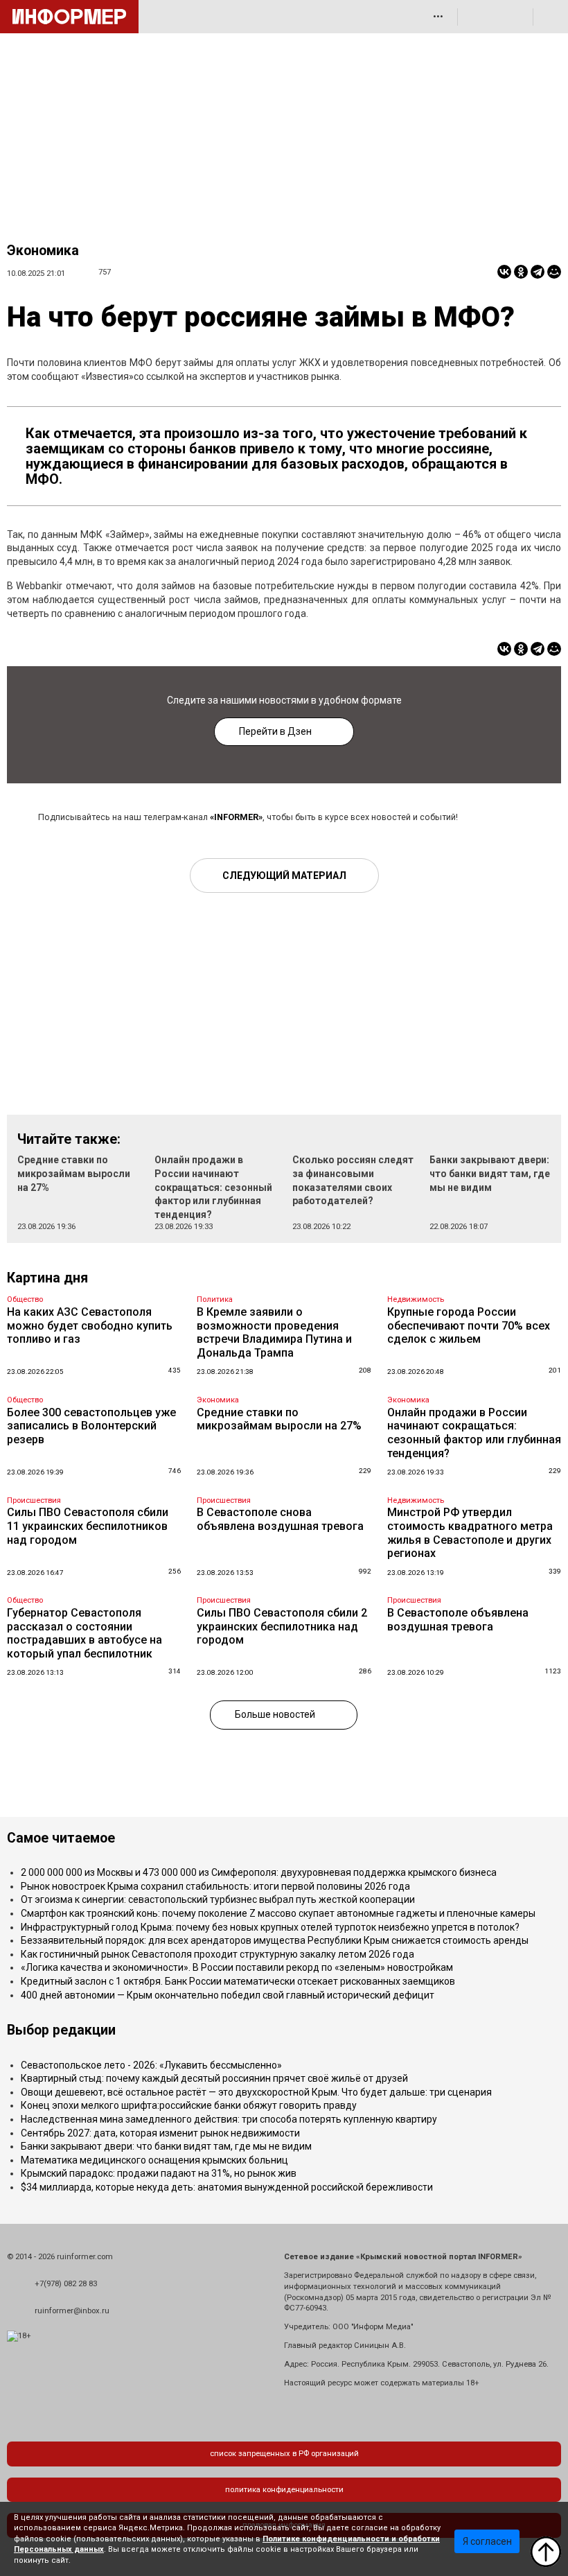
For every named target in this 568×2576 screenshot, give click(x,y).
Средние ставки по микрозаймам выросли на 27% (74, 1173)
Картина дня (47, 1278)
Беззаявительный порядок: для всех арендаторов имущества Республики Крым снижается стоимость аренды (275, 1940)
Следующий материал (284, 876)
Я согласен (487, 2541)
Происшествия (34, 1500)
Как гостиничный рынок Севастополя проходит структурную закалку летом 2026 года (218, 1954)
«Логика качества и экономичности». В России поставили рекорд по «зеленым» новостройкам (237, 1967)
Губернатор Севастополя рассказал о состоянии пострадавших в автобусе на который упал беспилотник (85, 1633)
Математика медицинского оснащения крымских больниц (154, 2160)
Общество (25, 1299)
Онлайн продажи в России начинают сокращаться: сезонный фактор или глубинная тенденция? (213, 1187)
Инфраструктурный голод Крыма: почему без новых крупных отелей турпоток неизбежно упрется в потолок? (270, 1927)
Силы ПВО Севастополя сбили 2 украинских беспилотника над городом (282, 1626)
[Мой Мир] (554, 272)
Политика (215, 1299)
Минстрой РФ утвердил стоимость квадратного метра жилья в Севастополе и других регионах (470, 1533)
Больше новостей (275, 1714)
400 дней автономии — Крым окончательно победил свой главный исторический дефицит (228, 1995)
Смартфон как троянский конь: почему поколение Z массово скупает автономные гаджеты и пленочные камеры (278, 1913)
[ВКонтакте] (504, 272)
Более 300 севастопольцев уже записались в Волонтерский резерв (91, 1426)
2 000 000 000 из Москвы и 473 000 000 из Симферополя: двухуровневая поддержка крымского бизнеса (259, 1872)
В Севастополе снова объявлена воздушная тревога (280, 1519)
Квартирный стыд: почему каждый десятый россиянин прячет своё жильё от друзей (214, 2078)
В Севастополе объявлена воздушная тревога (458, 1620)
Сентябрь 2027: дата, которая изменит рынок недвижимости (160, 2133)
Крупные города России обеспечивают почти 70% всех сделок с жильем (469, 1325)
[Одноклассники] (521, 272)
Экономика (43, 251)
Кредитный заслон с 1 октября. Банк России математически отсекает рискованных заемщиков (238, 1981)
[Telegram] (538, 272)
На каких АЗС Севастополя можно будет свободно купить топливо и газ (90, 1325)
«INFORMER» (236, 817)
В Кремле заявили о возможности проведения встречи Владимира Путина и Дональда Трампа (274, 1332)
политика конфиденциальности (284, 2490)
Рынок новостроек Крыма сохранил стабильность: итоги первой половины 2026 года (215, 1886)
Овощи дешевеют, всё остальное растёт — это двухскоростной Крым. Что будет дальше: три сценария (256, 2092)
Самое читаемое (61, 1838)
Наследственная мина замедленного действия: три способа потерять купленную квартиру (229, 2119)
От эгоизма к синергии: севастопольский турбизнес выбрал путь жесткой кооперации (218, 1899)
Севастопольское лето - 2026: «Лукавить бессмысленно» (151, 2065)
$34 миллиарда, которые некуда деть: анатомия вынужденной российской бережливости (227, 2187)
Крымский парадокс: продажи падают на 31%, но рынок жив (159, 2173)
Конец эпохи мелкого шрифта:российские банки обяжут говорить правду (189, 2105)
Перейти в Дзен (275, 731)
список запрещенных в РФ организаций (284, 2454)
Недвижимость (416, 1299)
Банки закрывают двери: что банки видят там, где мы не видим (490, 1173)
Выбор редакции (61, 2030)
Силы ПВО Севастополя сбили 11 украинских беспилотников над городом (88, 1526)
